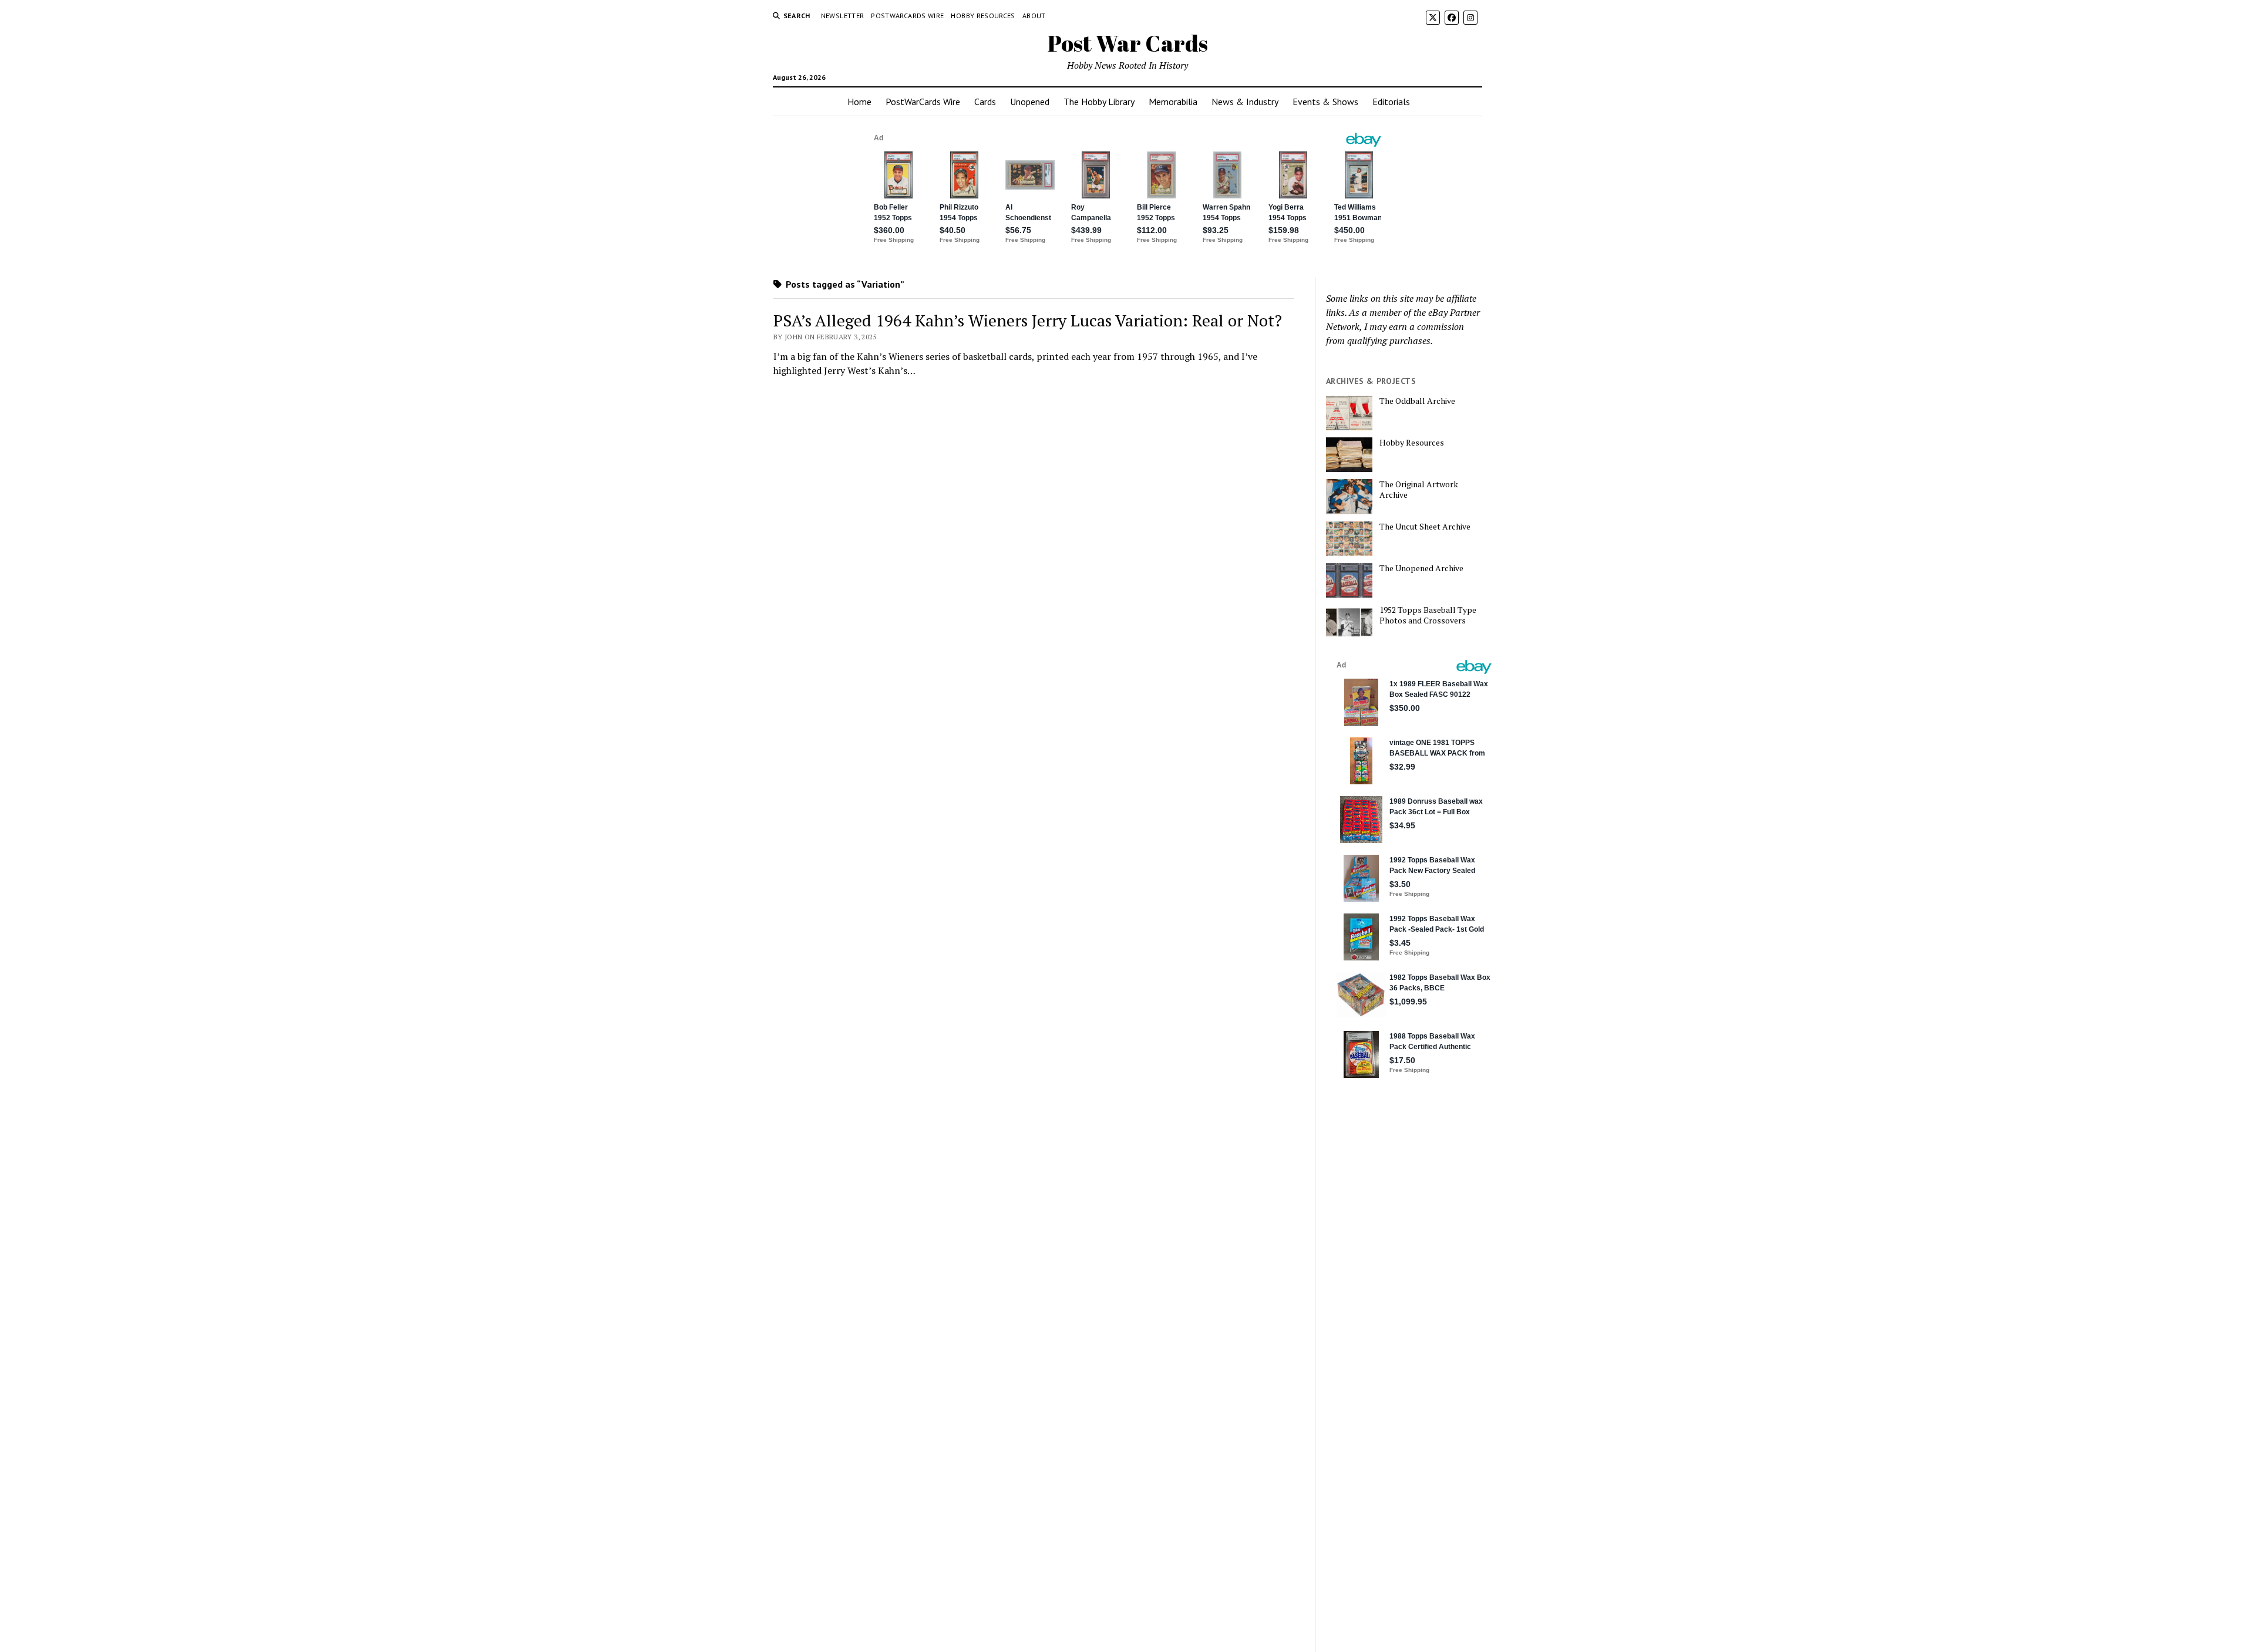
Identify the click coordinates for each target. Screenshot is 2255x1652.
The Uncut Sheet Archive (1425, 527)
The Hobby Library (1099, 102)
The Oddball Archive (1417, 401)
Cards (985, 102)
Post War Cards (1128, 43)
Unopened (1030, 102)
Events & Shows (1325, 102)
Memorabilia (1173, 102)
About (1034, 16)
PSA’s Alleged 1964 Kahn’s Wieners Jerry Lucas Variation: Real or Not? (1028, 320)
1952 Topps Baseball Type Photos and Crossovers (1428, 615)
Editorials (1391, 102)
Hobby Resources (983, 16)
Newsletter (843, 16)
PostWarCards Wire (907, 16)
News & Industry (1245, 102)
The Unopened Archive (1421, 568)
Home (859, 102)
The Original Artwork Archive (1419, 490)
